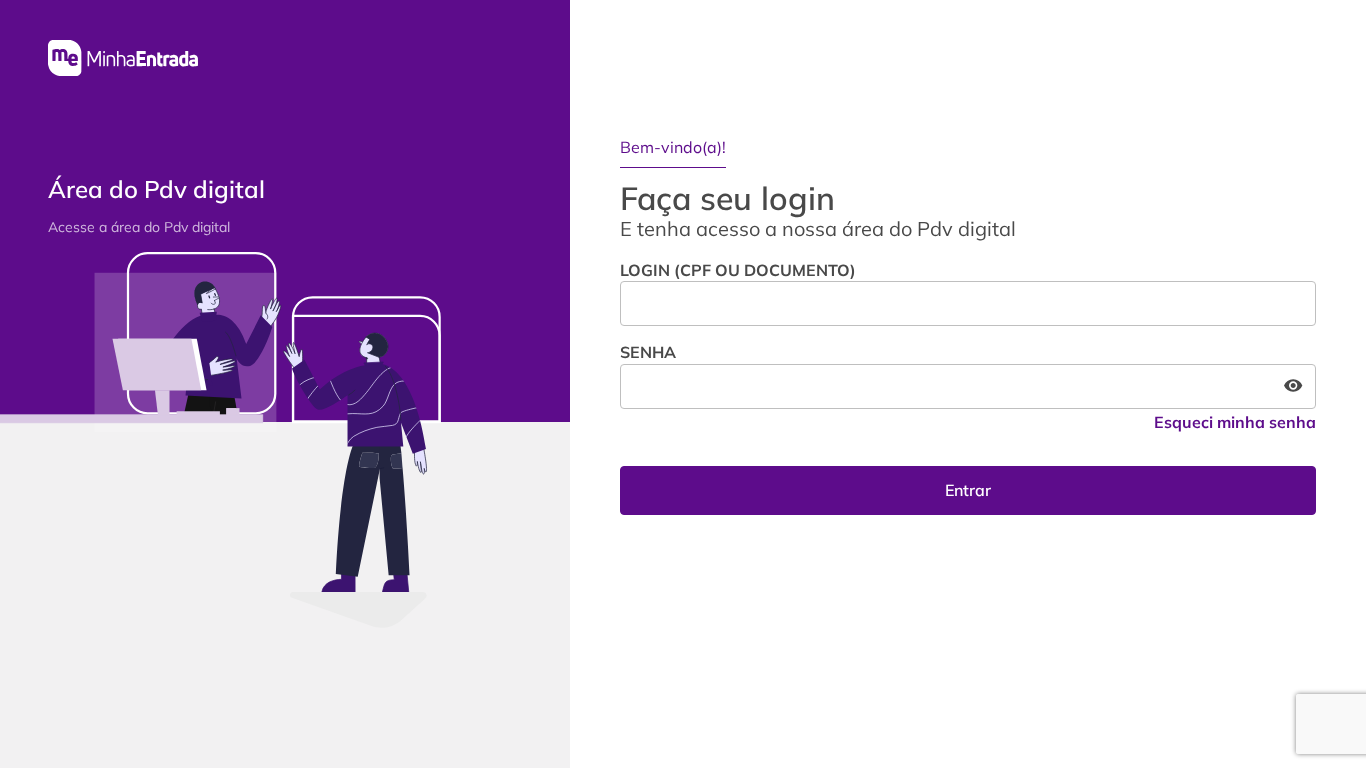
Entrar (968, 490)
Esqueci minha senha (1235, 422)
